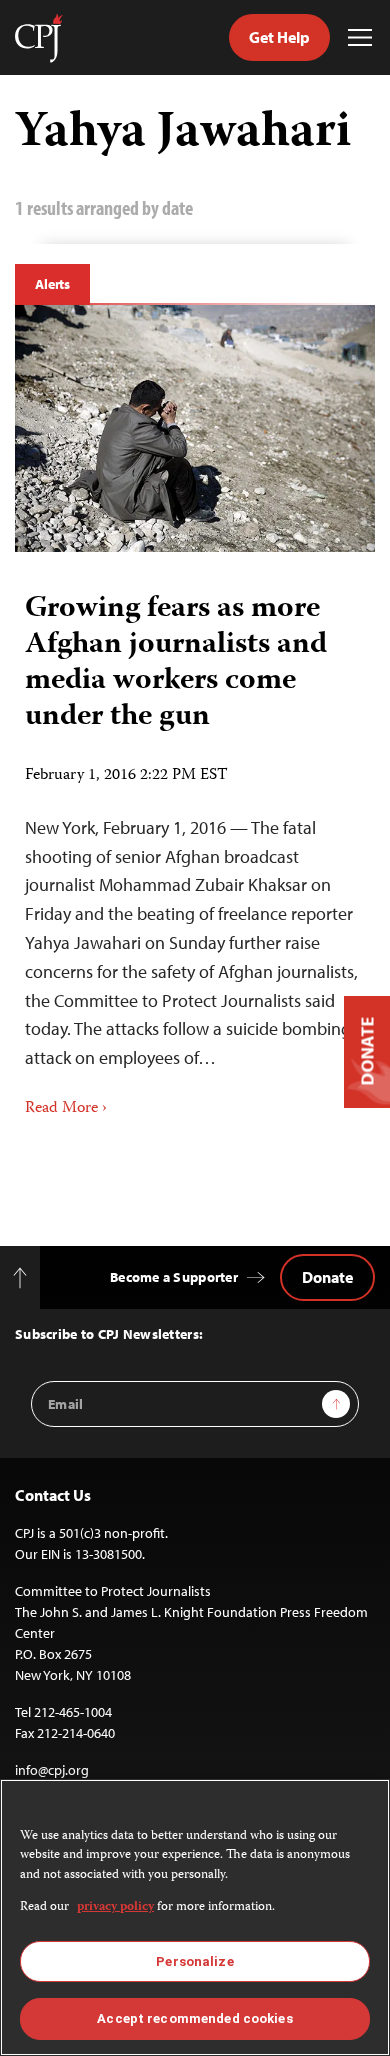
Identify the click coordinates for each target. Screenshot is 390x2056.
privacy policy (115, 1907)
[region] (195, 1917)
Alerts (52, 284)
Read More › (66, 1109)
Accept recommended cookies (194, 2018)
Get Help (279, 37)
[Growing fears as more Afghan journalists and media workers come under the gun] (195, 428)
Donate (327, 1277)
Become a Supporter (174, 1277)
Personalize (194, 1961)
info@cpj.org (52, 1770)
